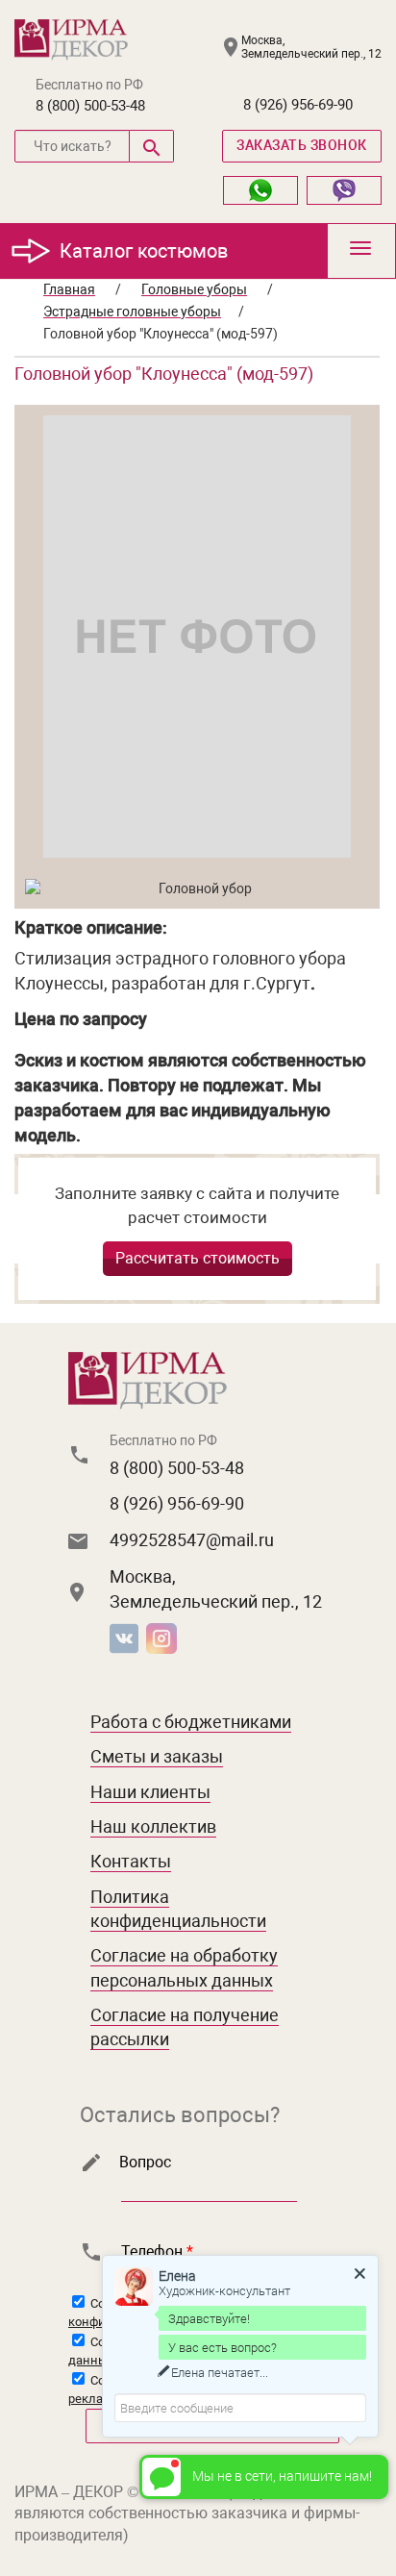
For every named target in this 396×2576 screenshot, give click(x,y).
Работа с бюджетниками (191, 1722)
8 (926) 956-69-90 (298, 105)
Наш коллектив (153, 1826)
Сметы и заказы (157, 1756)
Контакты (131, 1861)
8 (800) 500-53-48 (90, 106)
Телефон (157, 2251)
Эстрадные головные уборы (132, 312)
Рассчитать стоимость (198, 1258)
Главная (69, 289)
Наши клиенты (150, 1792)
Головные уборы (194, 289)
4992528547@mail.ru (192, 1540)
